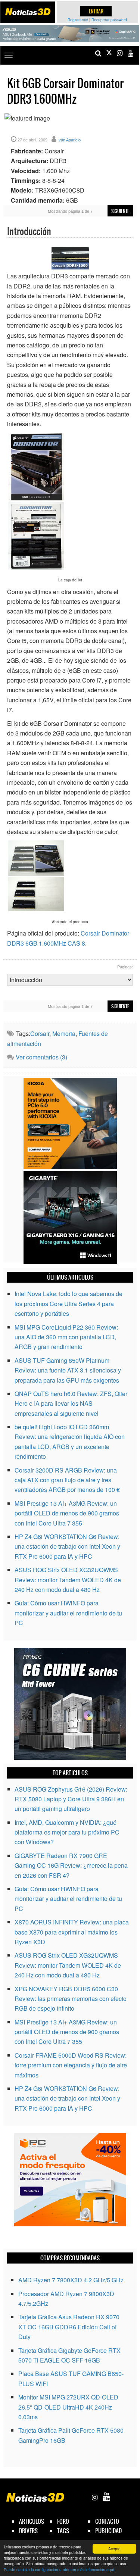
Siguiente (120, 211)
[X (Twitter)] (109, 53)
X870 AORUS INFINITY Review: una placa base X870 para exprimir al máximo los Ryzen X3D (72, 1932)
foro (63, 2521)
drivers (28, 2531)
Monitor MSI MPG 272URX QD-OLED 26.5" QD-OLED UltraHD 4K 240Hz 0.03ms (68, 2407)
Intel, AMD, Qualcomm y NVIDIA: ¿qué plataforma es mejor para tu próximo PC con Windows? (67, 1832)
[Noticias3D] (28, 12)
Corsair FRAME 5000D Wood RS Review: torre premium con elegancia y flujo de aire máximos (71, 2065)
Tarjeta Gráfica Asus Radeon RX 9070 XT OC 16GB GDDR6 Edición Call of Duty (69, 2327)
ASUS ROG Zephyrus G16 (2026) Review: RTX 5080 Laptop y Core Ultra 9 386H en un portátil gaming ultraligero (71, 1799)
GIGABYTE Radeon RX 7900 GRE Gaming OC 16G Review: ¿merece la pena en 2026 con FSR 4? (71, 1865)
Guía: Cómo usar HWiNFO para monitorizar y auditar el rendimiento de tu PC (68, 1613)
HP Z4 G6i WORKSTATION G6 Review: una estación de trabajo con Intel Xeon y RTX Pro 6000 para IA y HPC (67, 1546)
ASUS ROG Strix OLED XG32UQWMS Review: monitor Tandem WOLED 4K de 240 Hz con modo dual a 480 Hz (68, 1580)
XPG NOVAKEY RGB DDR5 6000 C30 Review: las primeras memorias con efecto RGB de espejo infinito (71, 1999)
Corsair (40, 1033)
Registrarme (78, 20)
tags (63, 2531)
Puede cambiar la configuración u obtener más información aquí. (60, 2569)
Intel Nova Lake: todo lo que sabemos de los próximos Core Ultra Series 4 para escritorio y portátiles (69, 1303)
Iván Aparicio (69, 140)
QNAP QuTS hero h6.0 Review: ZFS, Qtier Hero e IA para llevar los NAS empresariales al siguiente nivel (71, 1403)
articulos (32, 2521)
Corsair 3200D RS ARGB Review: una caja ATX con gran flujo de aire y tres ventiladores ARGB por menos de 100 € (67, 1480)
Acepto (114, 2549)
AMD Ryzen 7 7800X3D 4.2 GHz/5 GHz (71, 2280)
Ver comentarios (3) (41, 1057)
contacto (107, 2521)
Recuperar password (109, 20)
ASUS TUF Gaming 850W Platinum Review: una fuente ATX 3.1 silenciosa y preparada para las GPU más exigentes (68, 1370)
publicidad (108, 2531)
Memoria (64, 1033)
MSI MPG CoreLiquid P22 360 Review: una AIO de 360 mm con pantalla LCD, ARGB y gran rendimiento (66, 1337)
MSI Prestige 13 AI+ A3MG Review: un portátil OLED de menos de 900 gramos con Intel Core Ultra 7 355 (67, 1513)
